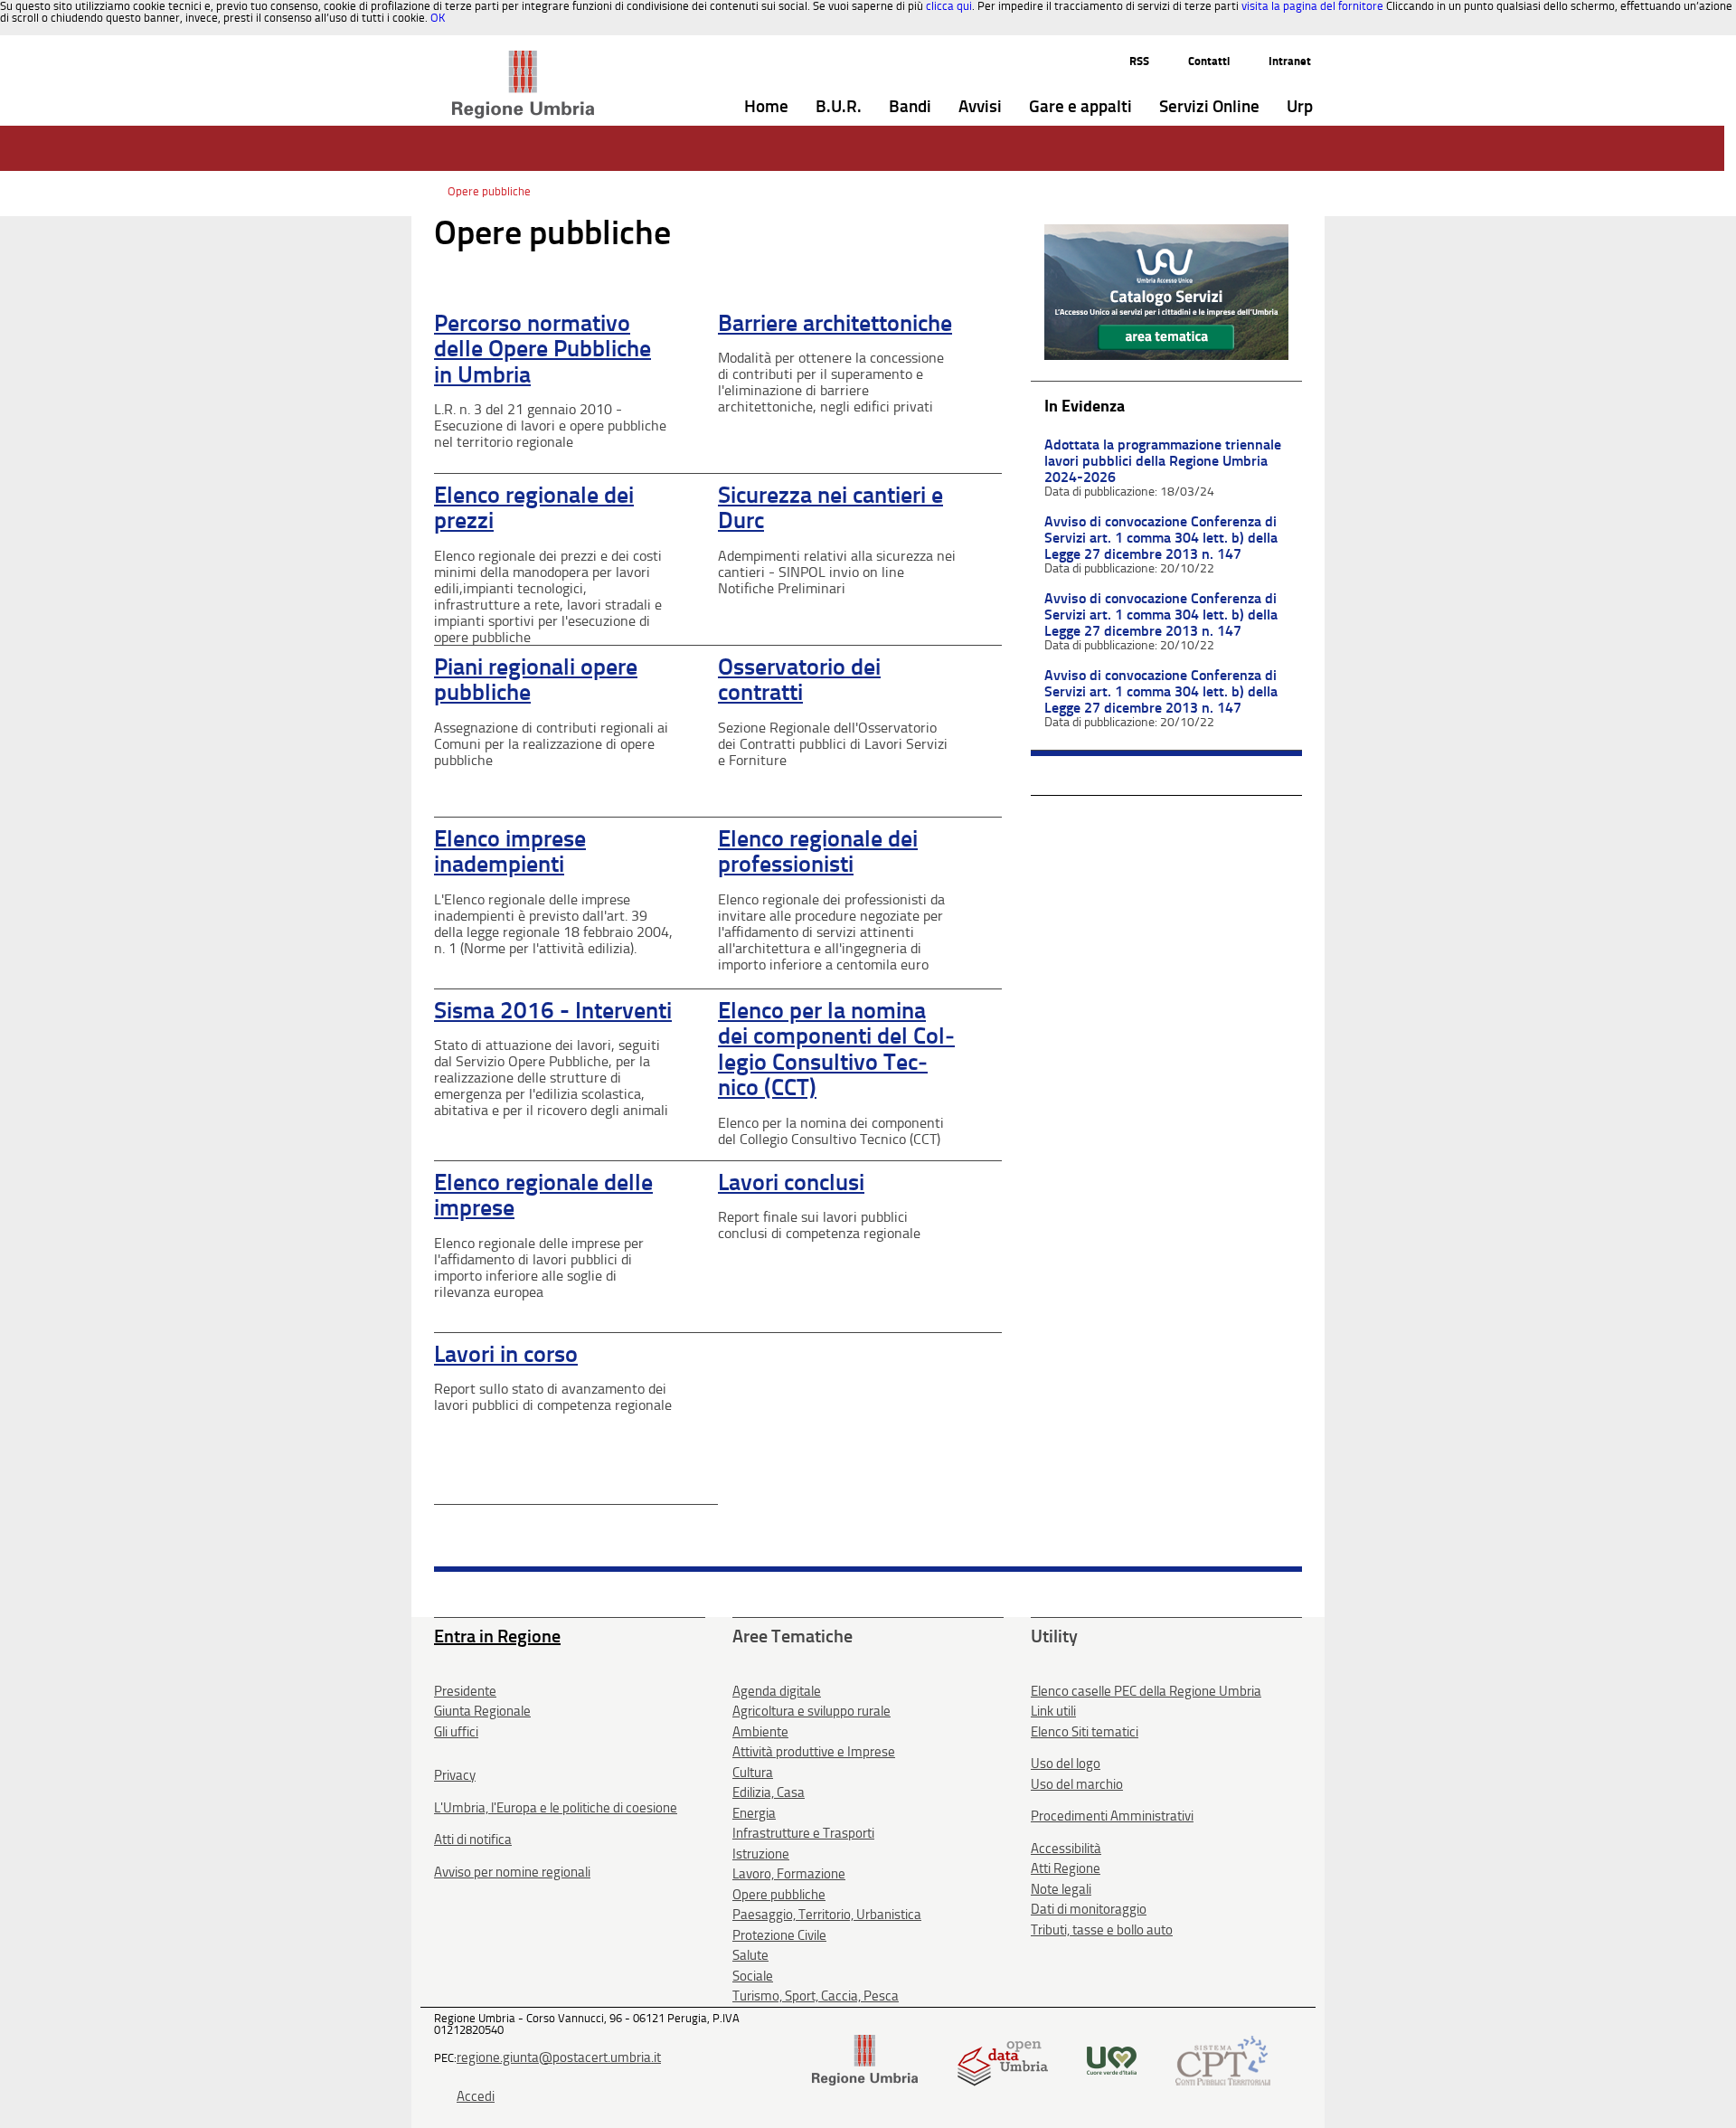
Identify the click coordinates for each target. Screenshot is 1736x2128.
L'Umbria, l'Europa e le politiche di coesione (556, 1808)
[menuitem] (766, 107)
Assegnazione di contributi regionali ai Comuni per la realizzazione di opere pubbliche (551, 744)
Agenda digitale (777, 1691)
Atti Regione (1066, 1868)
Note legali (1061, 1889)
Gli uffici (456, 1732)
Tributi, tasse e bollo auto (1102, 1930)
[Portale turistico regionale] (1112, 2059)
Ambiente (760, 1732)
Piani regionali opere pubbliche (536, 680)
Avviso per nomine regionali (512, 1872)
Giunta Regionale (482, 1711)
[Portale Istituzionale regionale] (865, 2059)
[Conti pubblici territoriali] (1223, 2059)
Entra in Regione (497, 1636)
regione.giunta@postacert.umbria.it (559, 2057)
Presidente (465, 1691)
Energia (754, 1813)
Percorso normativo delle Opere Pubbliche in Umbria (542, 349)
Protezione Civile (779, 1935)
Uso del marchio (1077, 1784)
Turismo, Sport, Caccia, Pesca (816, 1996)
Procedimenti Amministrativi (1112, 1816)
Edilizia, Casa (769, 1792)
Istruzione (761, 1854)
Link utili (1053, 1711)
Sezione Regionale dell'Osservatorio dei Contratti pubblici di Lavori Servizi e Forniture (833, 744)
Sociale (753, 1976)
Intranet (1290, 61)
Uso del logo (1066, 1764)
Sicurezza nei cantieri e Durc (830, 508)
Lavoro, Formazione (789, 1874)
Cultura (753, 1773)
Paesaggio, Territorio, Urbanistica (827, 1915)
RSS (1139, 61)
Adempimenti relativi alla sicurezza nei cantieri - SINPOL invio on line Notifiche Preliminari (837, 572)
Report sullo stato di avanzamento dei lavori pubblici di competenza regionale (553, 1397)
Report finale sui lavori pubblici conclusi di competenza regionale (819, 1225)
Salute (750, 1955)
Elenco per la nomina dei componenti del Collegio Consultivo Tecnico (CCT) (836, 1050)
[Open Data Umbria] (1002, 2059)
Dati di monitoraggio (1089, 1909)
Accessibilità (1066, 1849)
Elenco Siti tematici (1085, 1732)
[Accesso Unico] (1166, 291)
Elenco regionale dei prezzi (534, 508)
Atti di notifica (473, 1840)
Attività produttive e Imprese (814, 1752)
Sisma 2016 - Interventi (553, 1011)
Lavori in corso (506, 1354)
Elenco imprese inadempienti (510, 852)
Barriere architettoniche (835, 323)
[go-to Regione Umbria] (523, 59)
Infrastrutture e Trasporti (803, 1833)
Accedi (476, 2096)
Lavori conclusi (791, 1182)
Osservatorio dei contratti (799, 680)
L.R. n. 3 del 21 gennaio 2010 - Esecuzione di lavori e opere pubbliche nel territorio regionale (550, 426)
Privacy (455, 1775)
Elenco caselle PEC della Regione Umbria (1146, 1691)
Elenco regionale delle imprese (543, 1196)
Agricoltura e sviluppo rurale (811, 1711)
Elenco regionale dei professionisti (818, 852)
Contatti (1209, 61)
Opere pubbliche (489, 191)
